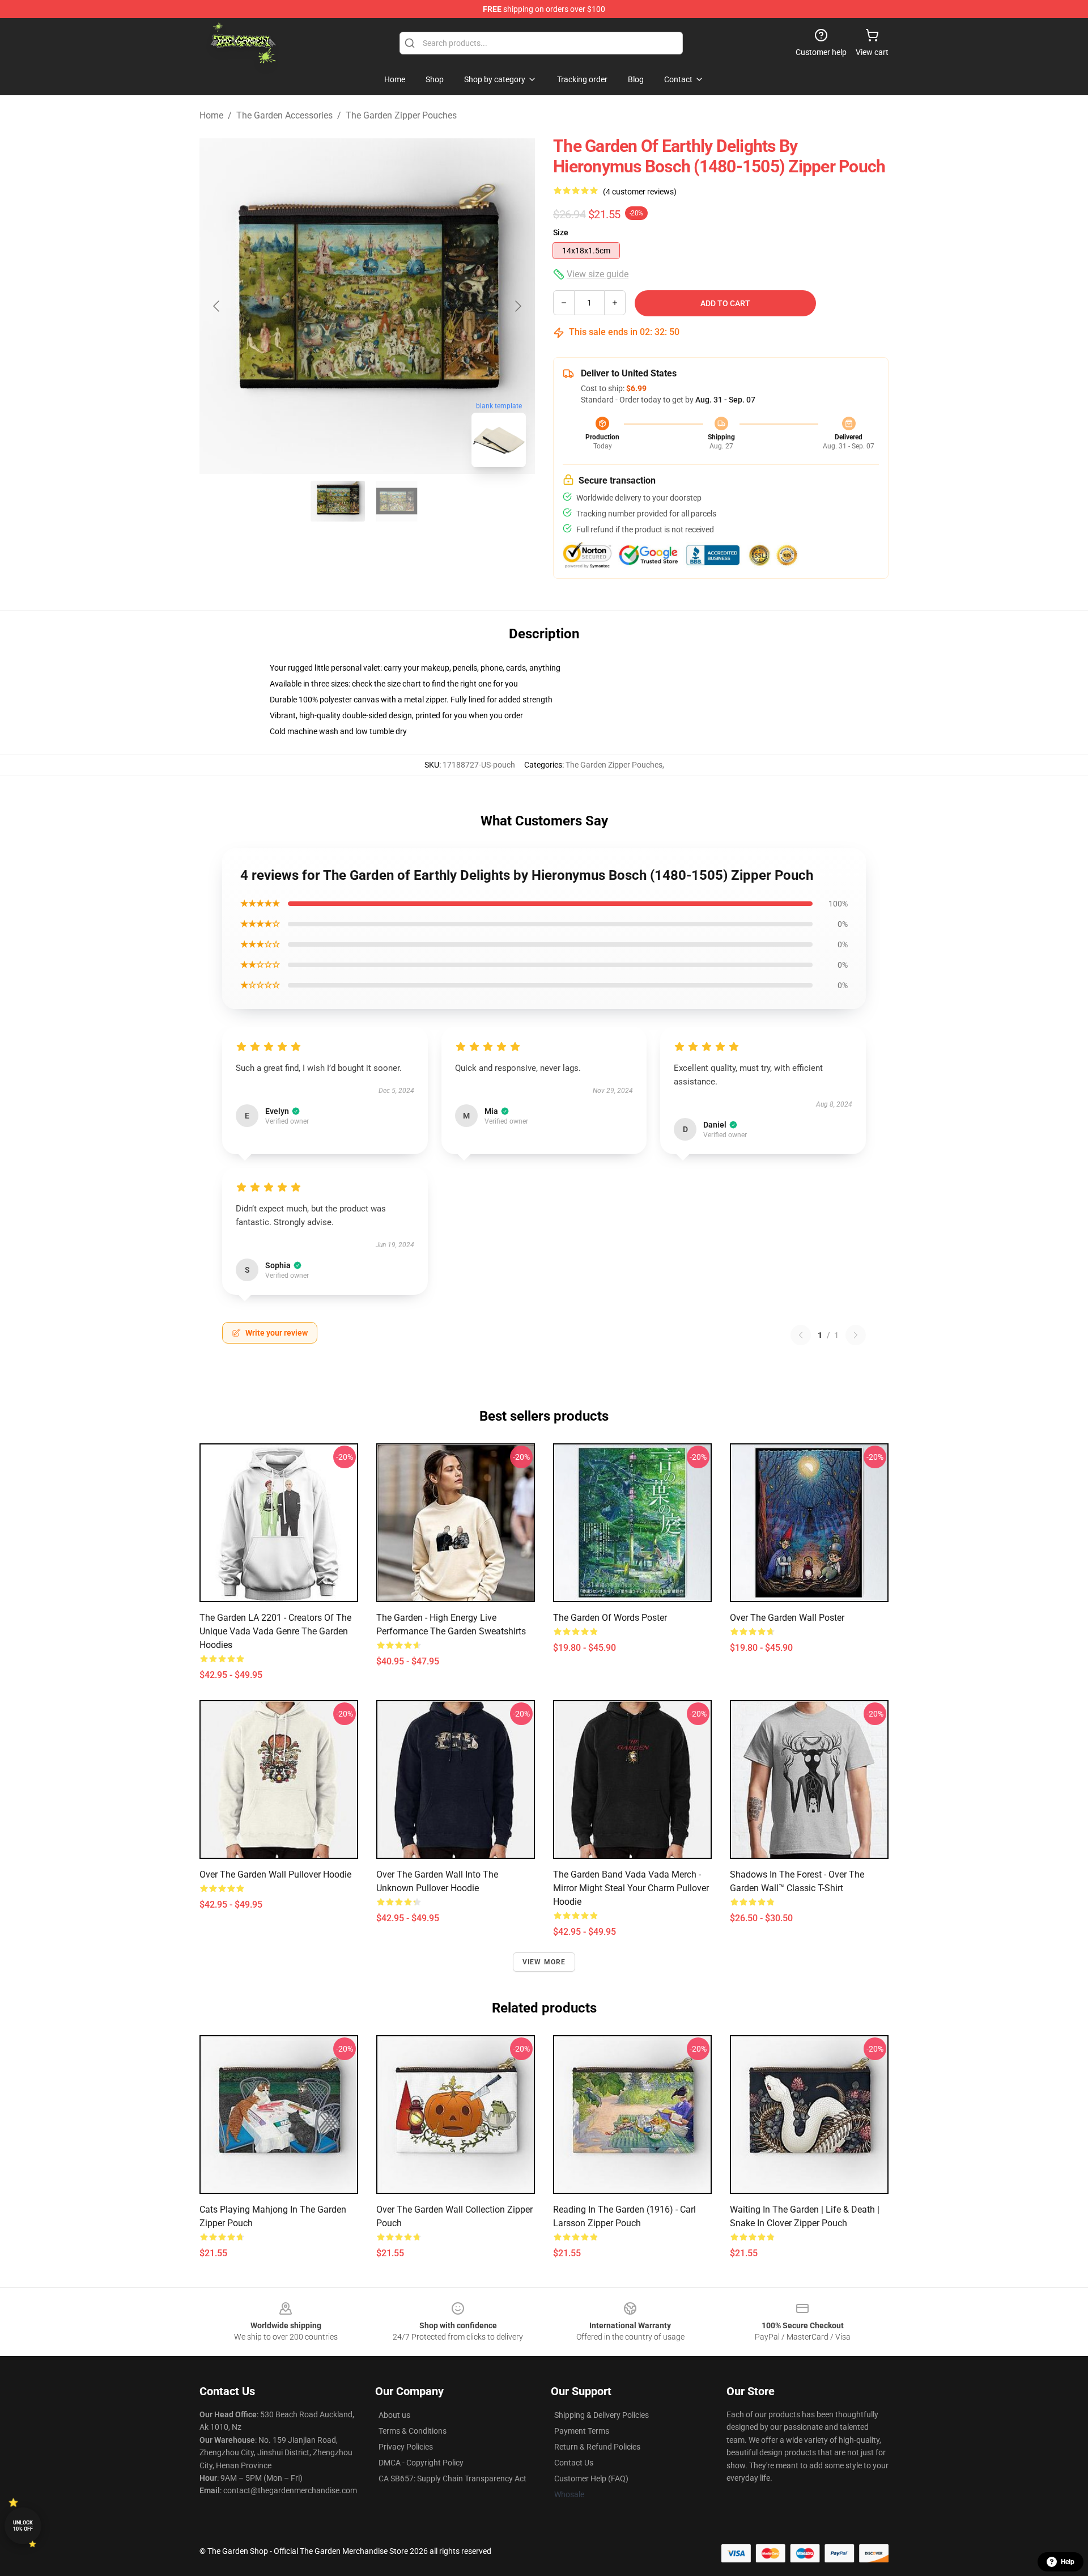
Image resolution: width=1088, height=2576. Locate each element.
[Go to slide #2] (397, 501)
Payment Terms (582, 2431)
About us (394, 2415)
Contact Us (574, 2463)
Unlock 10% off (23, 2526)
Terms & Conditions (413, 2431)
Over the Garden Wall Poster (787, 1618)
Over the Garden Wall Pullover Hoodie (275, 1874)
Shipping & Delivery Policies (602, 2415)
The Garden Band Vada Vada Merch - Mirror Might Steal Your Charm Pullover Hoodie (631, 1888)
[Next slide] (517, 306)
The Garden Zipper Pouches (401, 115)
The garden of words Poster (610, 1618)
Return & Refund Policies (597, 2447)
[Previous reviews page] (801, 1335)
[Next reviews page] (856, 1335)
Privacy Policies (406, 2447)
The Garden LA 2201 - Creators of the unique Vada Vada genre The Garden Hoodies (275, 1631)
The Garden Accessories (284, 115)
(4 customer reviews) (640, 192)
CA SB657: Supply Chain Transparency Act (452, 2478)
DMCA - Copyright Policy (421, 2463)
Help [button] (1068, 2562)
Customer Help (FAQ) (591, 2478)
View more (544, 1962)
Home (211, 115)
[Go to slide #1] (338, 501)
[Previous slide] (217, 306)
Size (561, 232)
